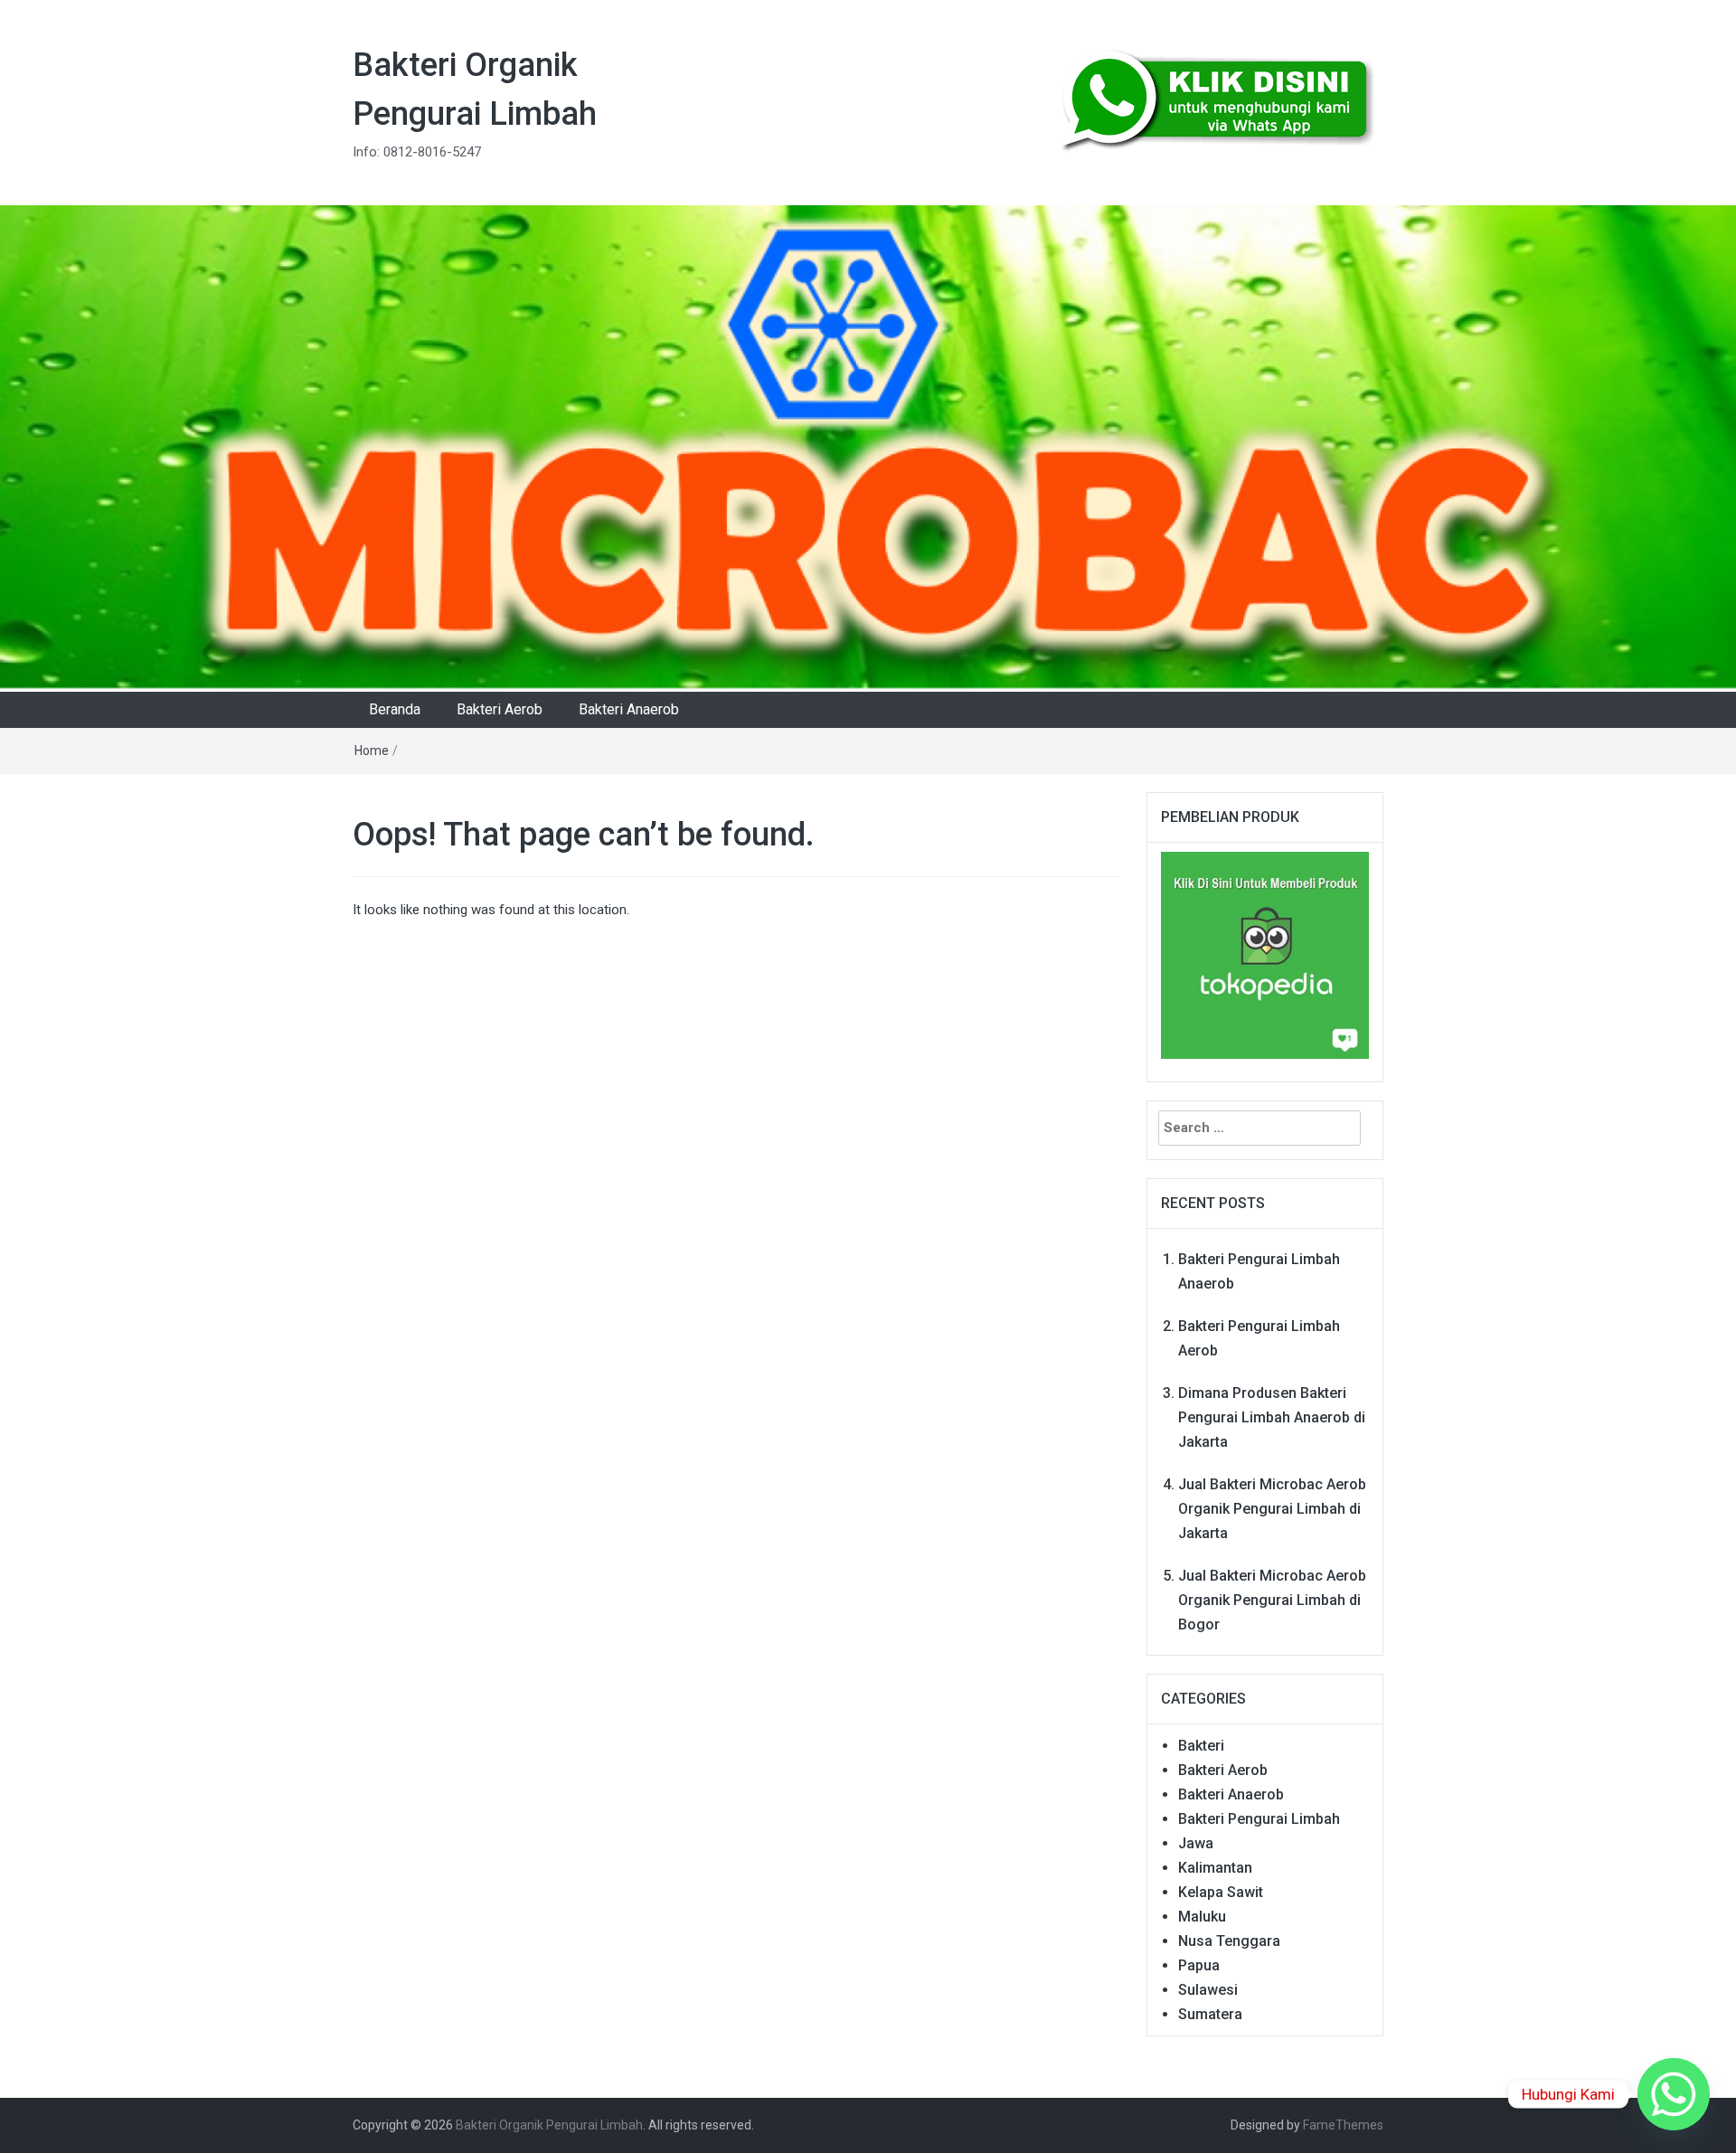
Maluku (1202, 1917)
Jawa (1196, 1843)
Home (372, 751)
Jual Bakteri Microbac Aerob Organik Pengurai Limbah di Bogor (1272, 1600)
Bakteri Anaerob (629, 709)
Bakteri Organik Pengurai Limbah (549, 2125)
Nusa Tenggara (1229, 1941)
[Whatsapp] (1674, 2094)
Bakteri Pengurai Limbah (1259, 1819)
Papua (1199, 1965)
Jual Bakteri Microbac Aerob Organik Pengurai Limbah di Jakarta (1272, 1509)
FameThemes (1343, 2125)
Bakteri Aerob (500, 709)
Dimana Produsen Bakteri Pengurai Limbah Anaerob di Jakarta (1272, 1417)
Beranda (395, 709)
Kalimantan (1215, 1868)
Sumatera (1210, 2014)
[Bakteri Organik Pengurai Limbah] (868, 448)
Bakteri (1201, 1746)
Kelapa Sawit (1221, 1892)
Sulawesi (1208, 1990)
